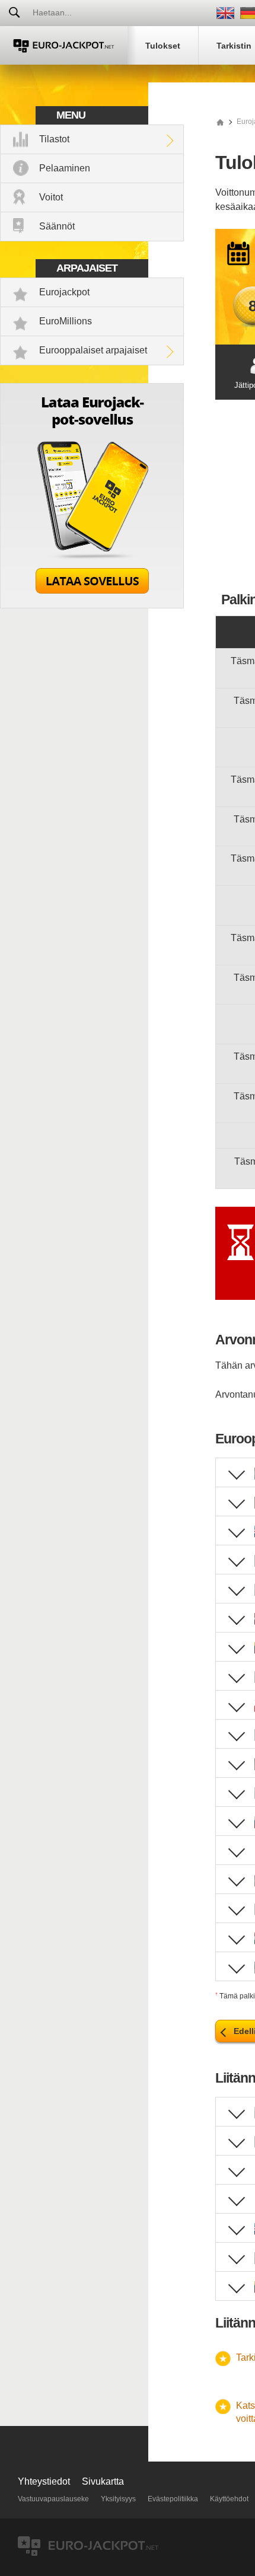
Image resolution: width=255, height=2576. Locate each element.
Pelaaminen (65, 168)
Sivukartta (103, 2481)
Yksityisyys (118, 2499)
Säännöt (57, 226)
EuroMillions (66, 321)
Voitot (51, 197)
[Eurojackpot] (64, 45)
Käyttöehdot (229, 2499)
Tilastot (54, 139)
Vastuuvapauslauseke (53, 2499)
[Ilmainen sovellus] (92, 605)
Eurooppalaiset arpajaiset (93, 350)
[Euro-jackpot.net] (220, 122)
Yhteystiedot (44, 2481)
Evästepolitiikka (173, 2499)
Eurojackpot (64, 292)
